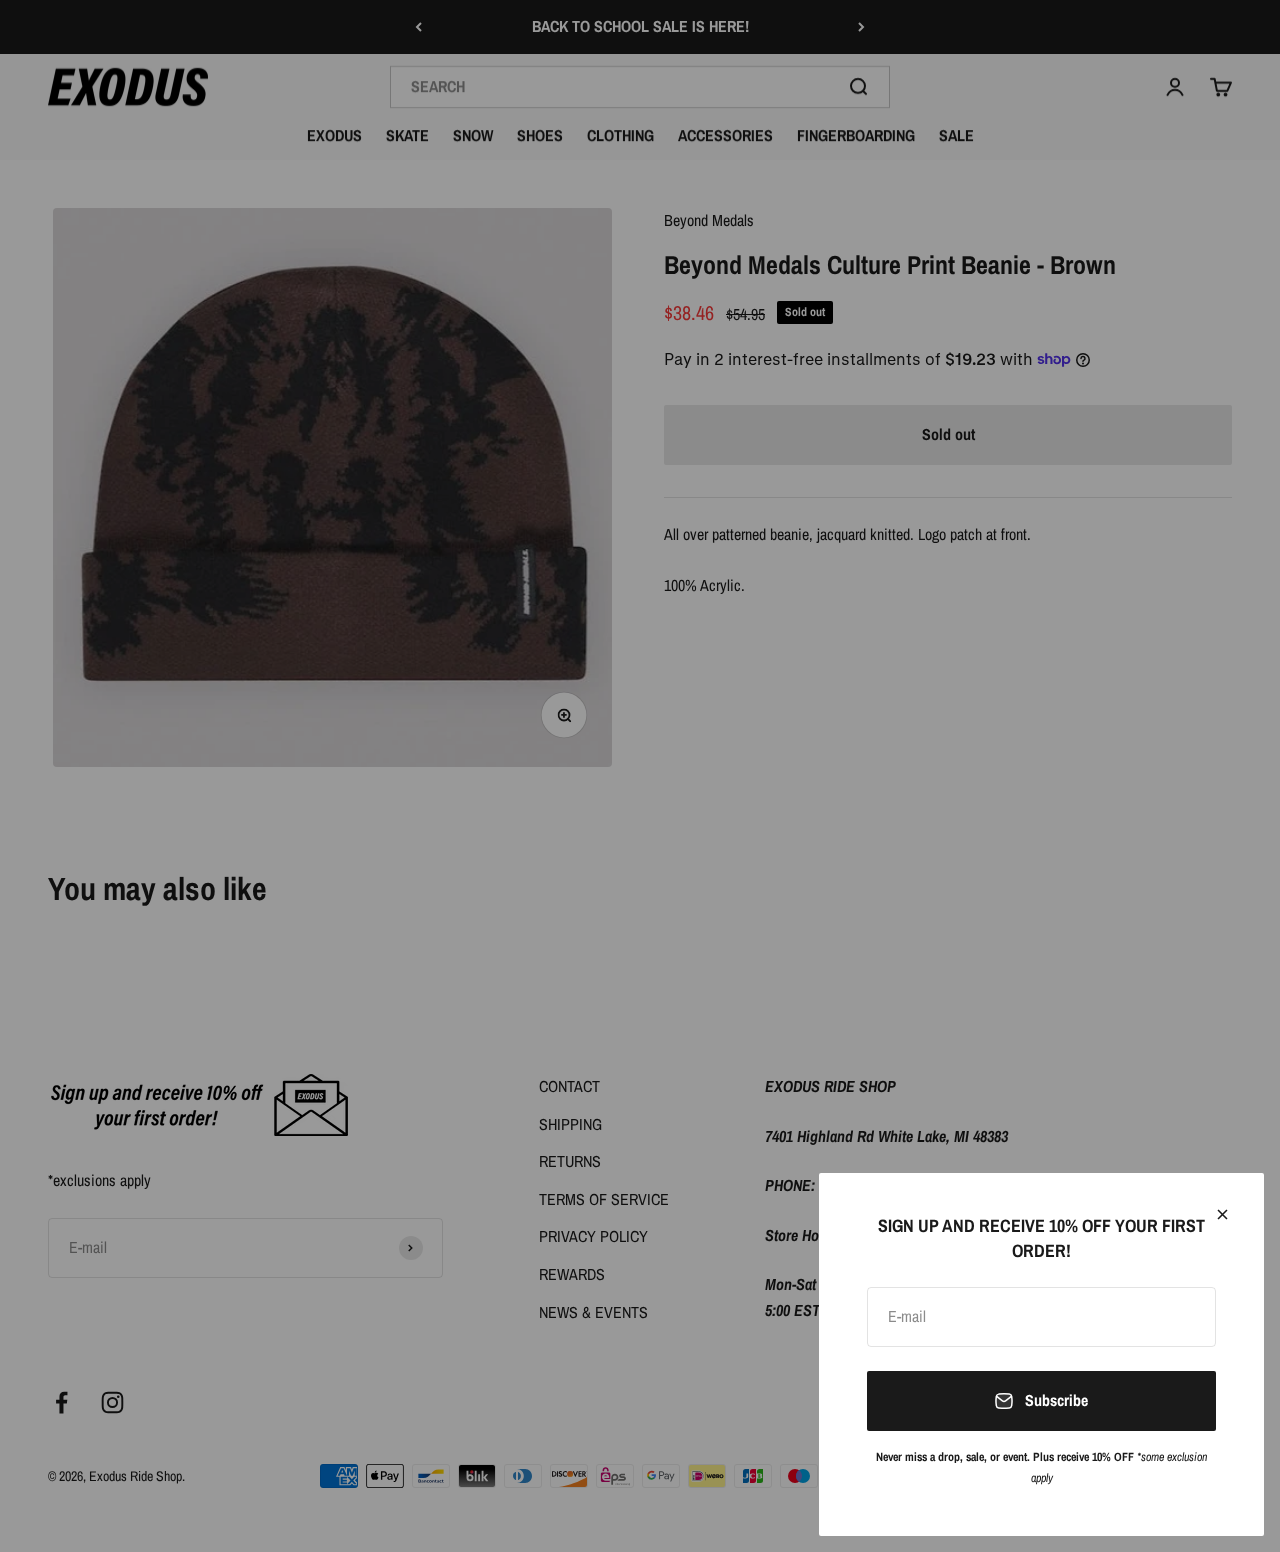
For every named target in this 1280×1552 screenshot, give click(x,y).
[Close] (1222, 1214)
